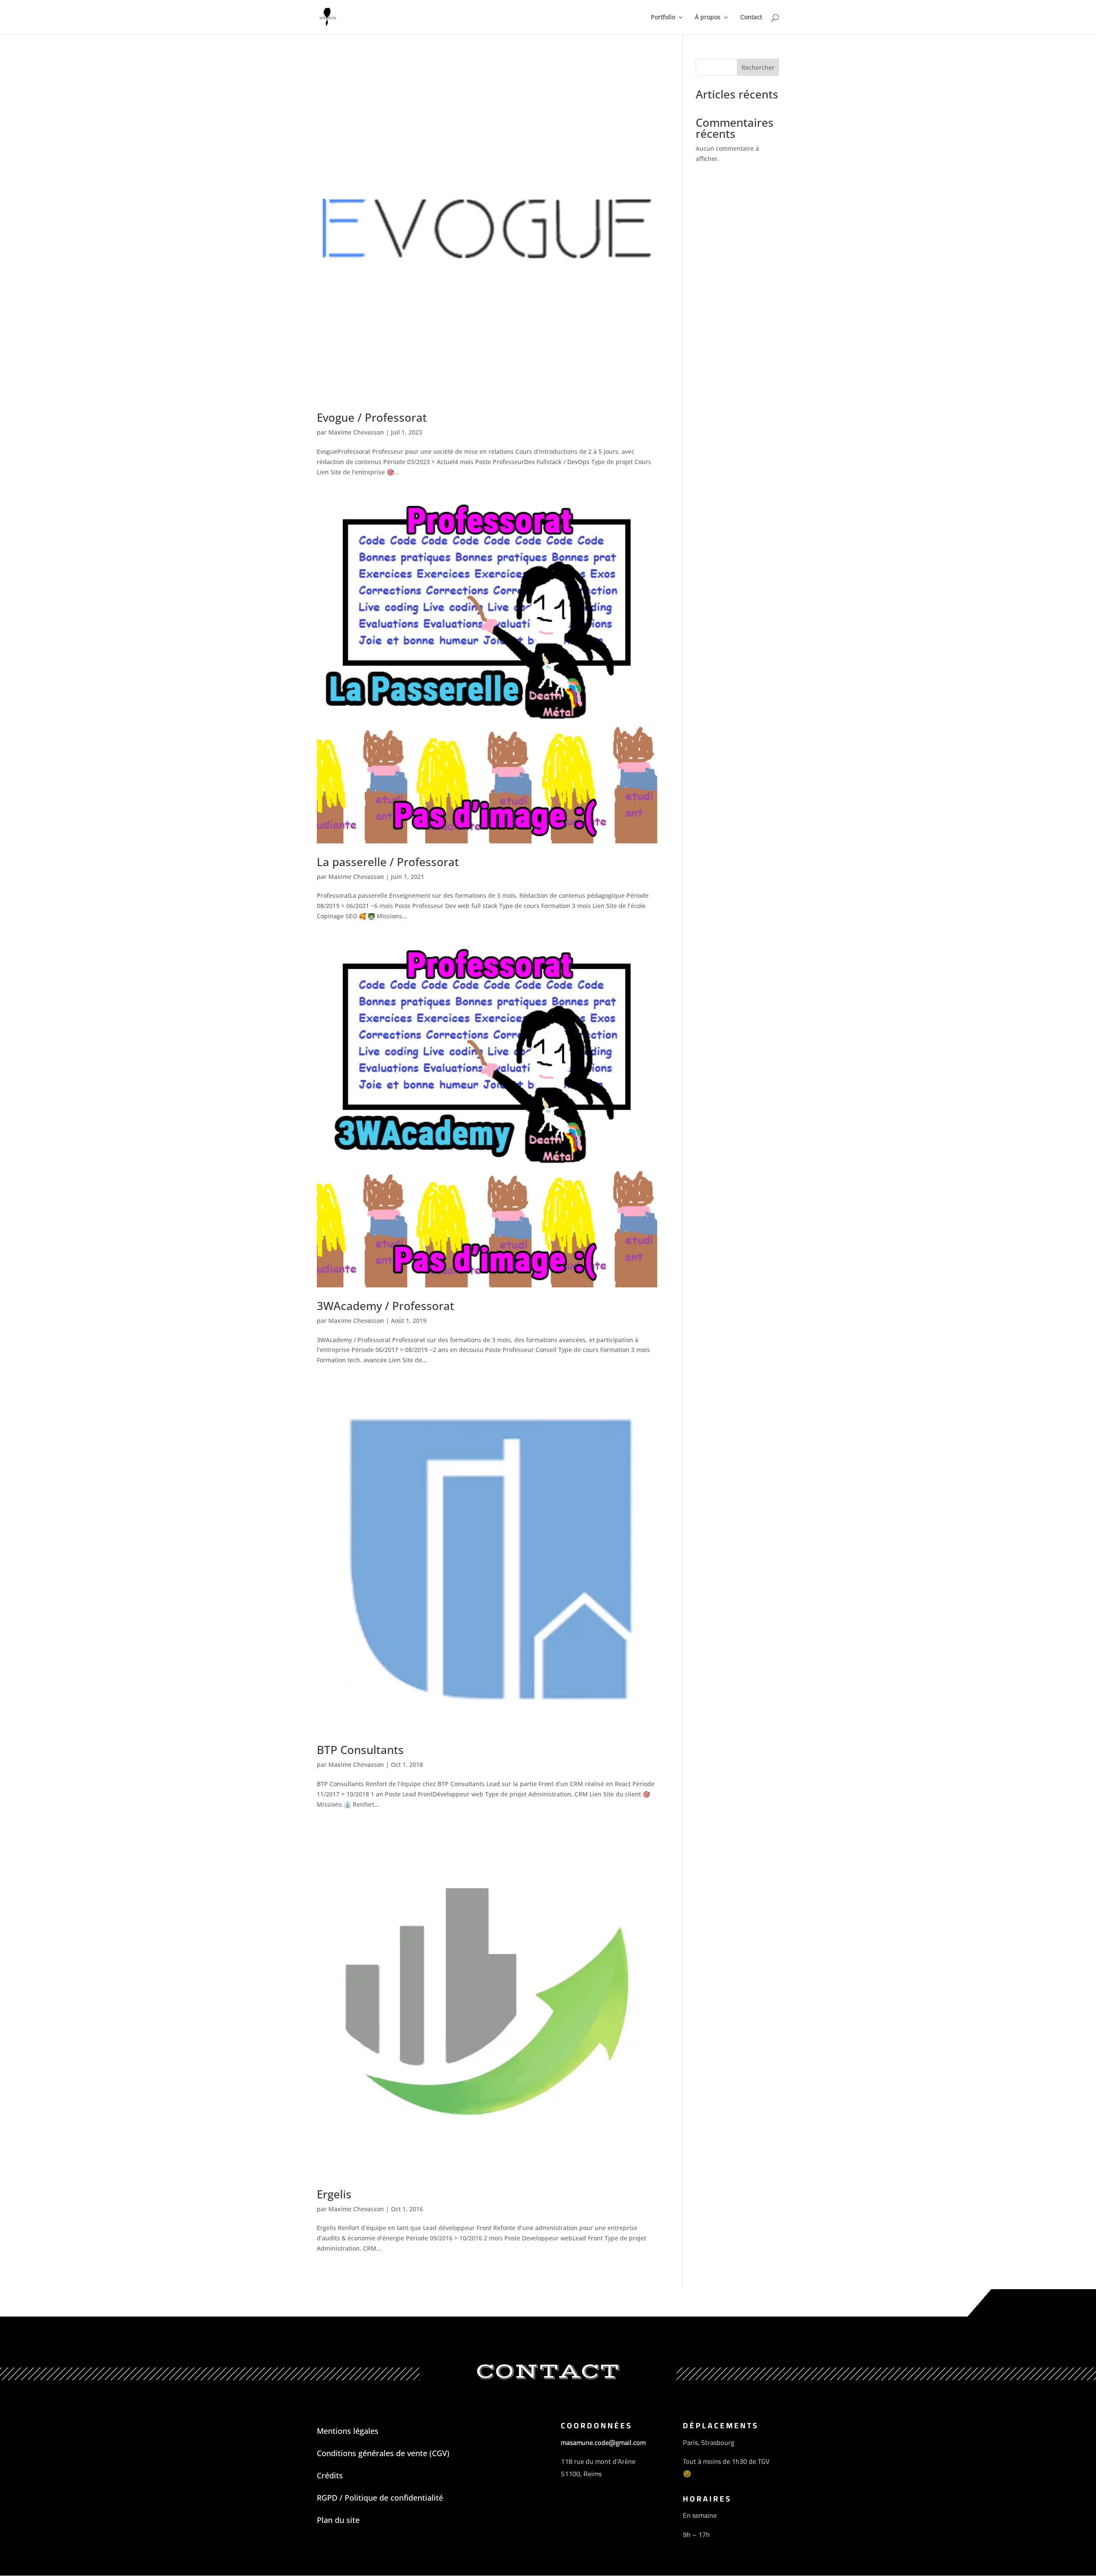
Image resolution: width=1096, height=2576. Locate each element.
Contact (751, 18)
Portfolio (663, 18)
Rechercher (758, 67)
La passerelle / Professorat (388, 862)
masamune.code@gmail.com (603, 2442)
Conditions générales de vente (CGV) (383, 2453)
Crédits (330, 2475)
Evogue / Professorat (372, 417)
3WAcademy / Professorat (386, 1306)
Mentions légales (348, 2431)
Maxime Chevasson (356, 432)
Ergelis (334, 2194)
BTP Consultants (360, 1750)
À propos (708, 18)
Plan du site (338, 2520)
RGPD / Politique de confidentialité (380, 2498)
